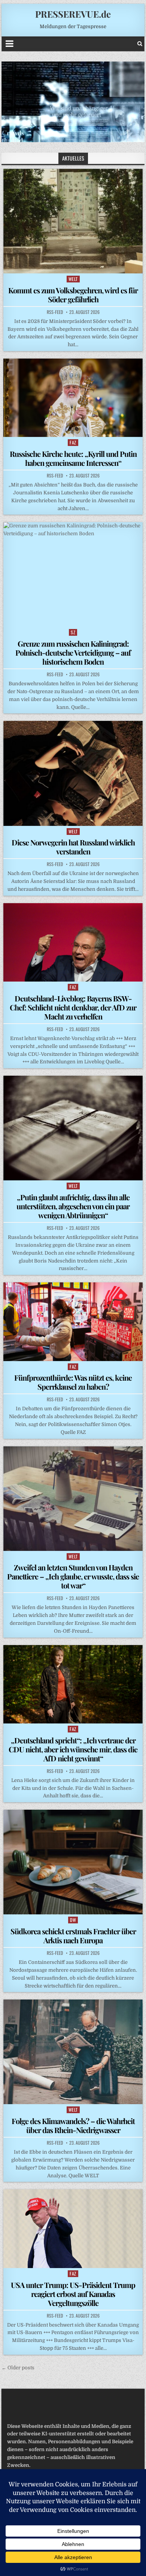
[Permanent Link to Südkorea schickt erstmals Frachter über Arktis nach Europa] (73, 1862)
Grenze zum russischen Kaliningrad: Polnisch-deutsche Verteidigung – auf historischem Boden (73, 652)
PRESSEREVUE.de (73, 14)
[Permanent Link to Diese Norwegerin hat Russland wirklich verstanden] (73, 773)
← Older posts (18, 2368)
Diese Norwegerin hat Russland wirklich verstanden (73, 847)
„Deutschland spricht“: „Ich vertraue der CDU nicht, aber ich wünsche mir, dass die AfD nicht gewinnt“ (73, 1749)
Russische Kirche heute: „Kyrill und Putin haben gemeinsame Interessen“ (73, 458)
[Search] (140, 44)
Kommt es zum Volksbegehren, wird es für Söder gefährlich (73, 295)
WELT (73, 279)
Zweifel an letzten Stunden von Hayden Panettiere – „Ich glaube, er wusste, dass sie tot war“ (73, 1576)
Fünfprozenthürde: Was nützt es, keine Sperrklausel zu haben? (73, 1382)
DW (73, 1920)
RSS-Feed (55, 312)
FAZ (73, 442)
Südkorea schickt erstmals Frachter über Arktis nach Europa (73, 1936)
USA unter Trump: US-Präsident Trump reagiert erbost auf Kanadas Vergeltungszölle (73, 2294)
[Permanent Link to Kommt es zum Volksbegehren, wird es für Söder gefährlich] (73, 221)
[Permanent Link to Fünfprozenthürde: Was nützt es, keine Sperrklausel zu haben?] (73, 1322)
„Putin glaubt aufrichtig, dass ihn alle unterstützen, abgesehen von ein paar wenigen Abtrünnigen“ (73, 1206)
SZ (73, 632)
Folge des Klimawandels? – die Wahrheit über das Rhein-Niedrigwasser (73, 2125)
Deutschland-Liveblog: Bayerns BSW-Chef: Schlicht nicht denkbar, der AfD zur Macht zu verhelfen (73, 1007)
